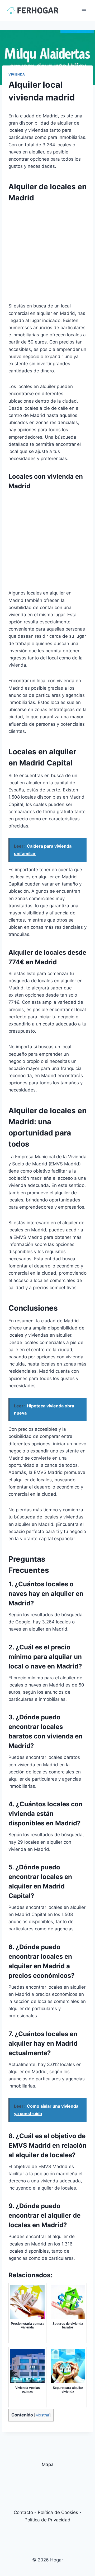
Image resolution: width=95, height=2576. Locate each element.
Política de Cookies (58, 2512)
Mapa (48, 2464)
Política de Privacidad (47, 2520)
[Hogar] (33, 10)
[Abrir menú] (84, 10)
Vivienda (17, 74)
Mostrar (42, 2415)
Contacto (23, 2512)
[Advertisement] (47, 255)
